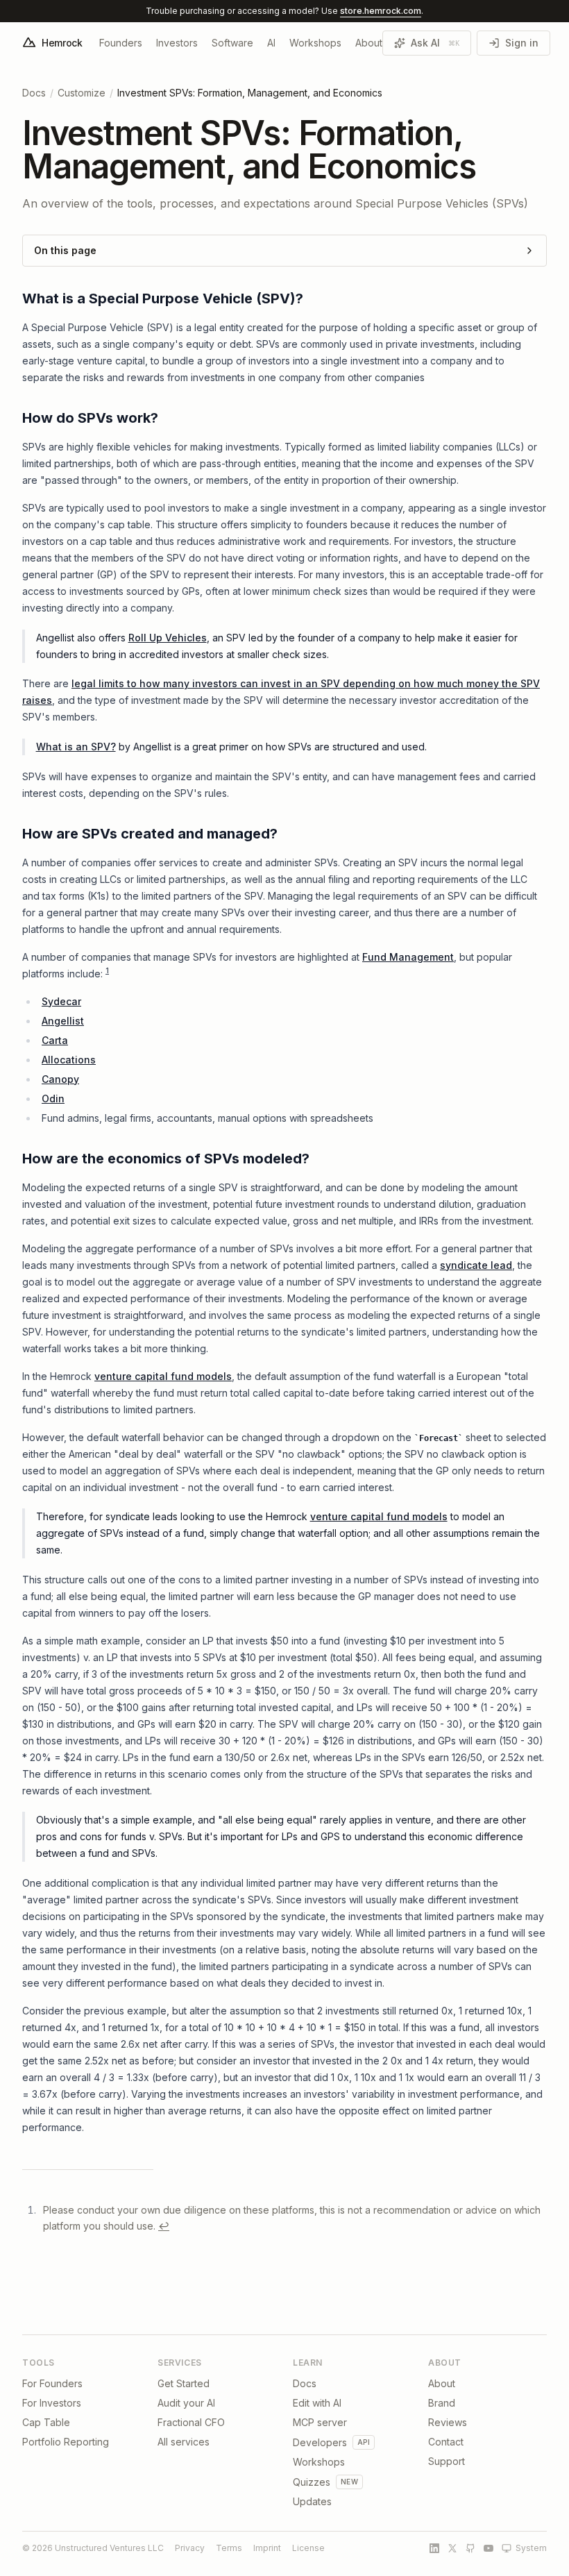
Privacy (190, 2548)
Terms (229, 2548)
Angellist (63, 1021)
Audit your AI (186, 2403)
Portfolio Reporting (66, 2442)
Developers (320, 2442)
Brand (442, 2403)
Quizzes (312, 2482)
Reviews (448, 2422)
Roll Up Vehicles (168, 638)
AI (271, 43)
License (308, 2548)
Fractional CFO (191, 2422)
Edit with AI (317, 2403)
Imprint (267, 2548)
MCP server (320, 2422)
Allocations (69, 1060)
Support (447, 2461)
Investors (177, 43)
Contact (446, 2442)
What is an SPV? (76, 747)
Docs (34, 93)
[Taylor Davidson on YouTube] (489, 2548)
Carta (55, 1040)
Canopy (60, 1079)
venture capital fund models (163, 1376)
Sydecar (61, 1001)
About (369, 43)
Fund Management (408, 957)
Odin (53, 1098)
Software (232, 43)
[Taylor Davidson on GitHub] (470, 2548)
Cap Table (46, 2422)
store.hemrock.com (381, 11)
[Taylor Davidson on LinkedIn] (434, 2548)
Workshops (315, 43)
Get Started (184, 2383)
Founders (121, 43)
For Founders (52, 2383)
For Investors (52, 2403)
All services (184, 2442)
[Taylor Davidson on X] (452, 2548)
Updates (312, 2501)
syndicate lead (476, 1265)
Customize (82, 93)
